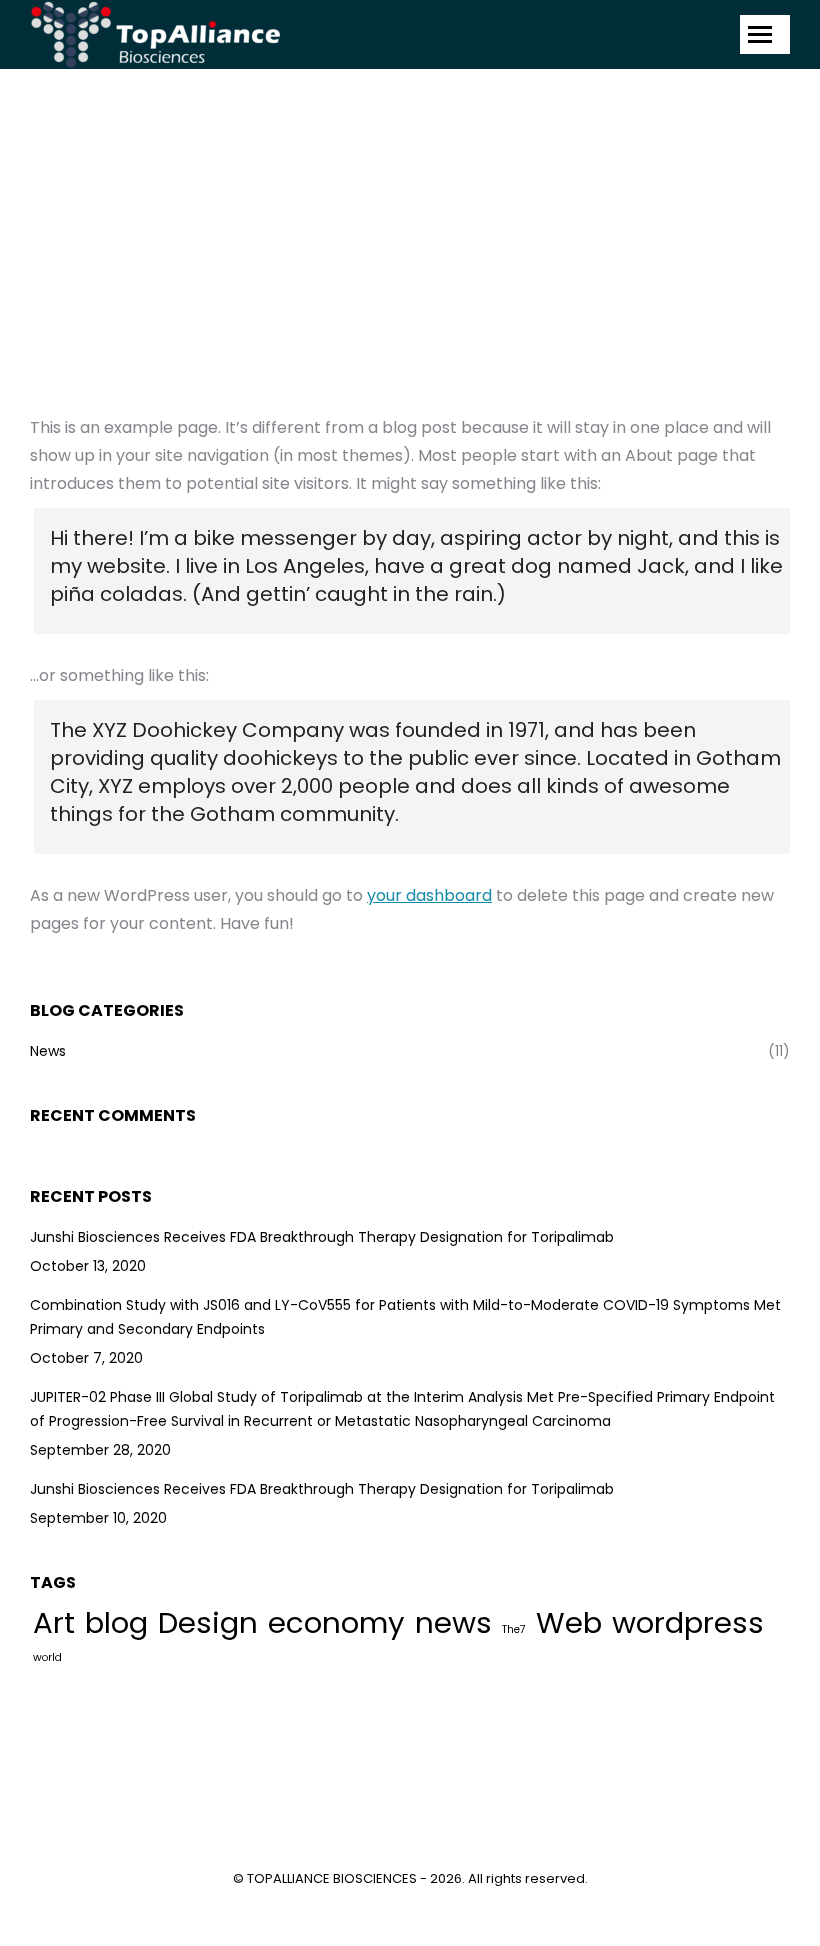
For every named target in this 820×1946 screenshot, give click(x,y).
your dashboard (429, 895)
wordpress (688, 1623)
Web (569, 1623)
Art (54, 1623)
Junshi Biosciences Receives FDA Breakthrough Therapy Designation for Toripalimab (322, 1237)
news (453, 1623)
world (47, 1657)
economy (336, 1623)
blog (116, 1623)
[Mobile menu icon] (765, 34)
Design (208, 1623)
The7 (514, 1629)
